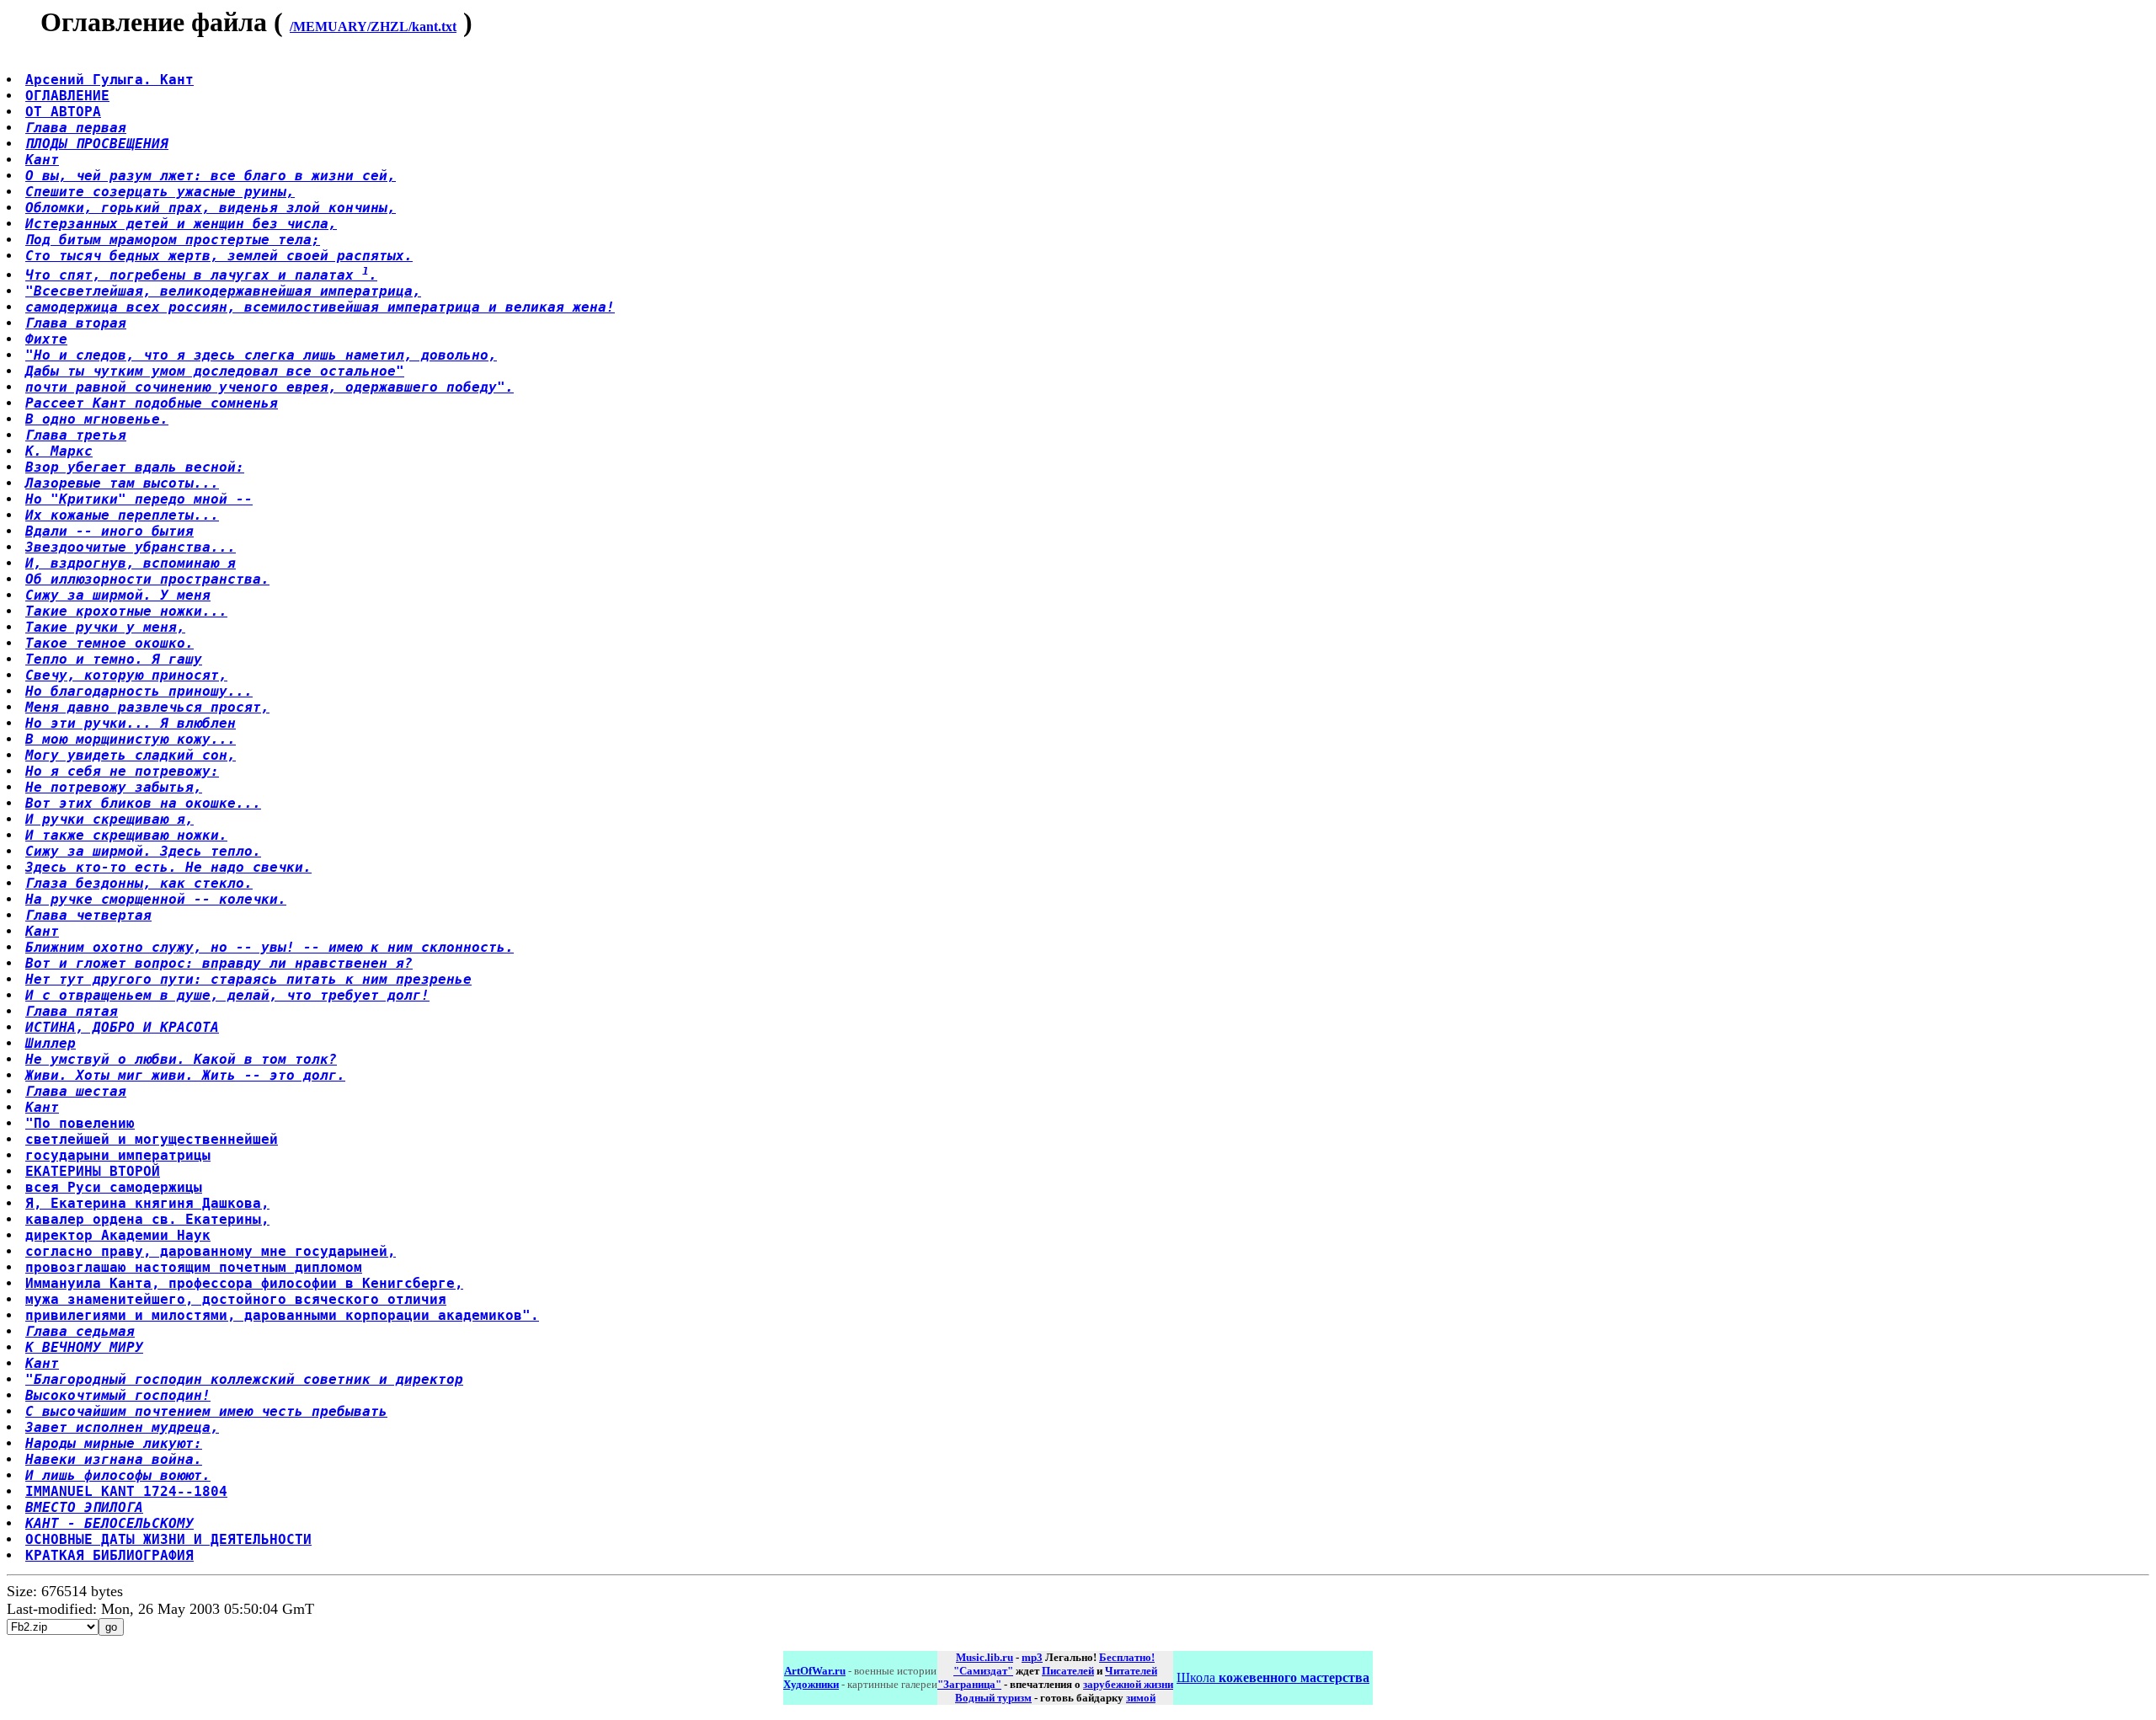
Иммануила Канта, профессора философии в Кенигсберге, (244, 1283)
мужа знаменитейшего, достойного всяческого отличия (236, 1299)
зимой (1141, 1698)
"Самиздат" (983, 1671)
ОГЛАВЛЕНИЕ (67, 96)
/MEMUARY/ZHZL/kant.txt (373, 27)
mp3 (1032, 1657)
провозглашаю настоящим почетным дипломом (194, 1267)
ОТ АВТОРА (63, 112)
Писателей (1068, 1671)
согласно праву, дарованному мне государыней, (211, 1251)
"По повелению (80, 1123)
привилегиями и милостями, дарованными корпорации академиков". (282, 1315)
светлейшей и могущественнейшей (152, 1139)
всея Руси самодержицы (114, 1187)
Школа (1273, 1677)
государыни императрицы (118, 1155)
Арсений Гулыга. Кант (109, 80)
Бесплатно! (1127, 1657)
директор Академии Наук (118, 1235)
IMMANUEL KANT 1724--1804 (126, 1491)
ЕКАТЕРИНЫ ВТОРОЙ (93, 1171)
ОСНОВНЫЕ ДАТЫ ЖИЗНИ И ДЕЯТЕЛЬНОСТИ (168, 1539)
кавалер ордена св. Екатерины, (147, 1219)
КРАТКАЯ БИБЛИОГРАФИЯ (109, 1555)
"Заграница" (969, 1684)
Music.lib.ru (985, 1657)
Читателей (1131, 1671)
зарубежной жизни (1128, 1684)
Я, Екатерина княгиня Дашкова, (147, 1203)
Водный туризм (993, 1698)
